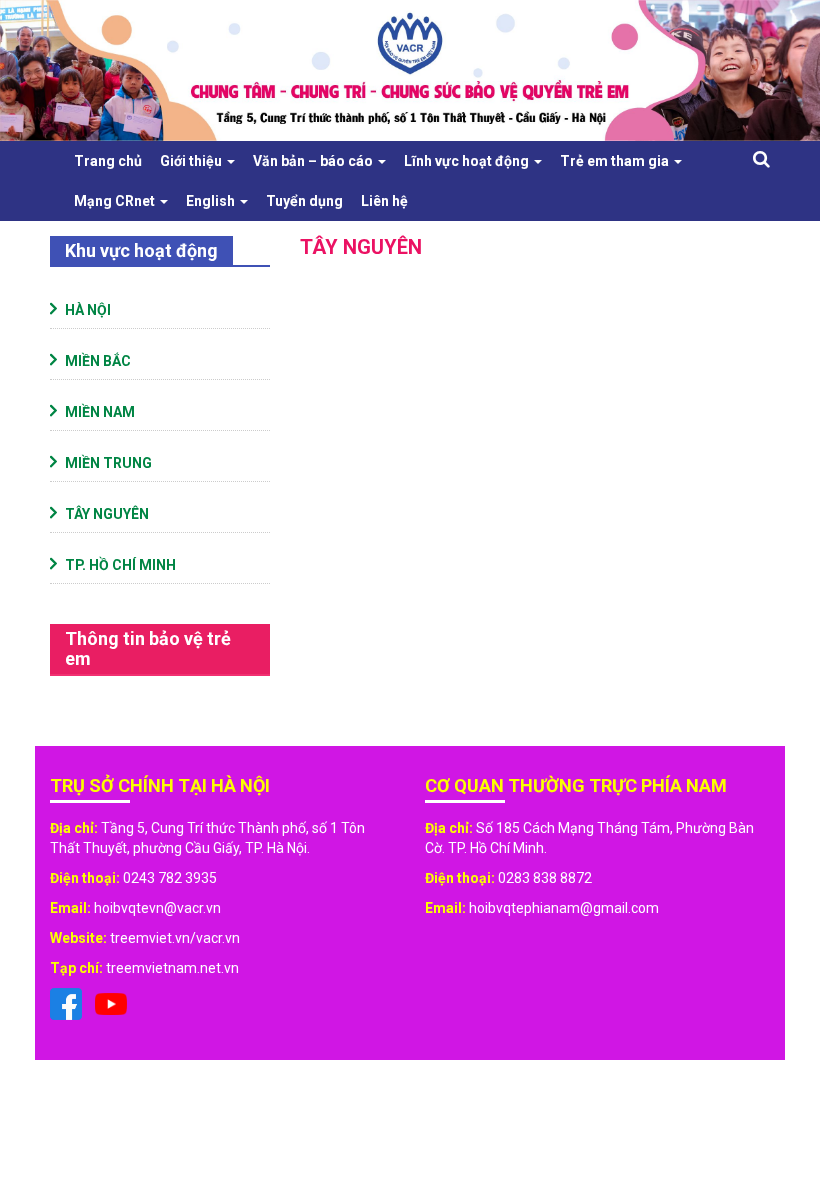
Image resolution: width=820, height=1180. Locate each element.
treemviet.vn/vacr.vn (175, 938)
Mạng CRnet (116, 201)
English (212, 201)
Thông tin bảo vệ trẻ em (148, 648)
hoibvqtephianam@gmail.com (564, 908)
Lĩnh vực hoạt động (468, 161)
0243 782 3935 (170, 878)
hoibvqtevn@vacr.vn (157, 908)
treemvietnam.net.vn (172, 968)
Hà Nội (88, 310)
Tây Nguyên (107, 514)
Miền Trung (108, 463)
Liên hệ (384, 201)
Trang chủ (108, 161)
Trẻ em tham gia (616, 161)
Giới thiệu (192, 161)
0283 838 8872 (545, 878)
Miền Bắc (98, 361)
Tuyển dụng (304, 201)
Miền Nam (100, 412)
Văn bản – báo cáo (314, 161)
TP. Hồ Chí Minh (120, 565)
